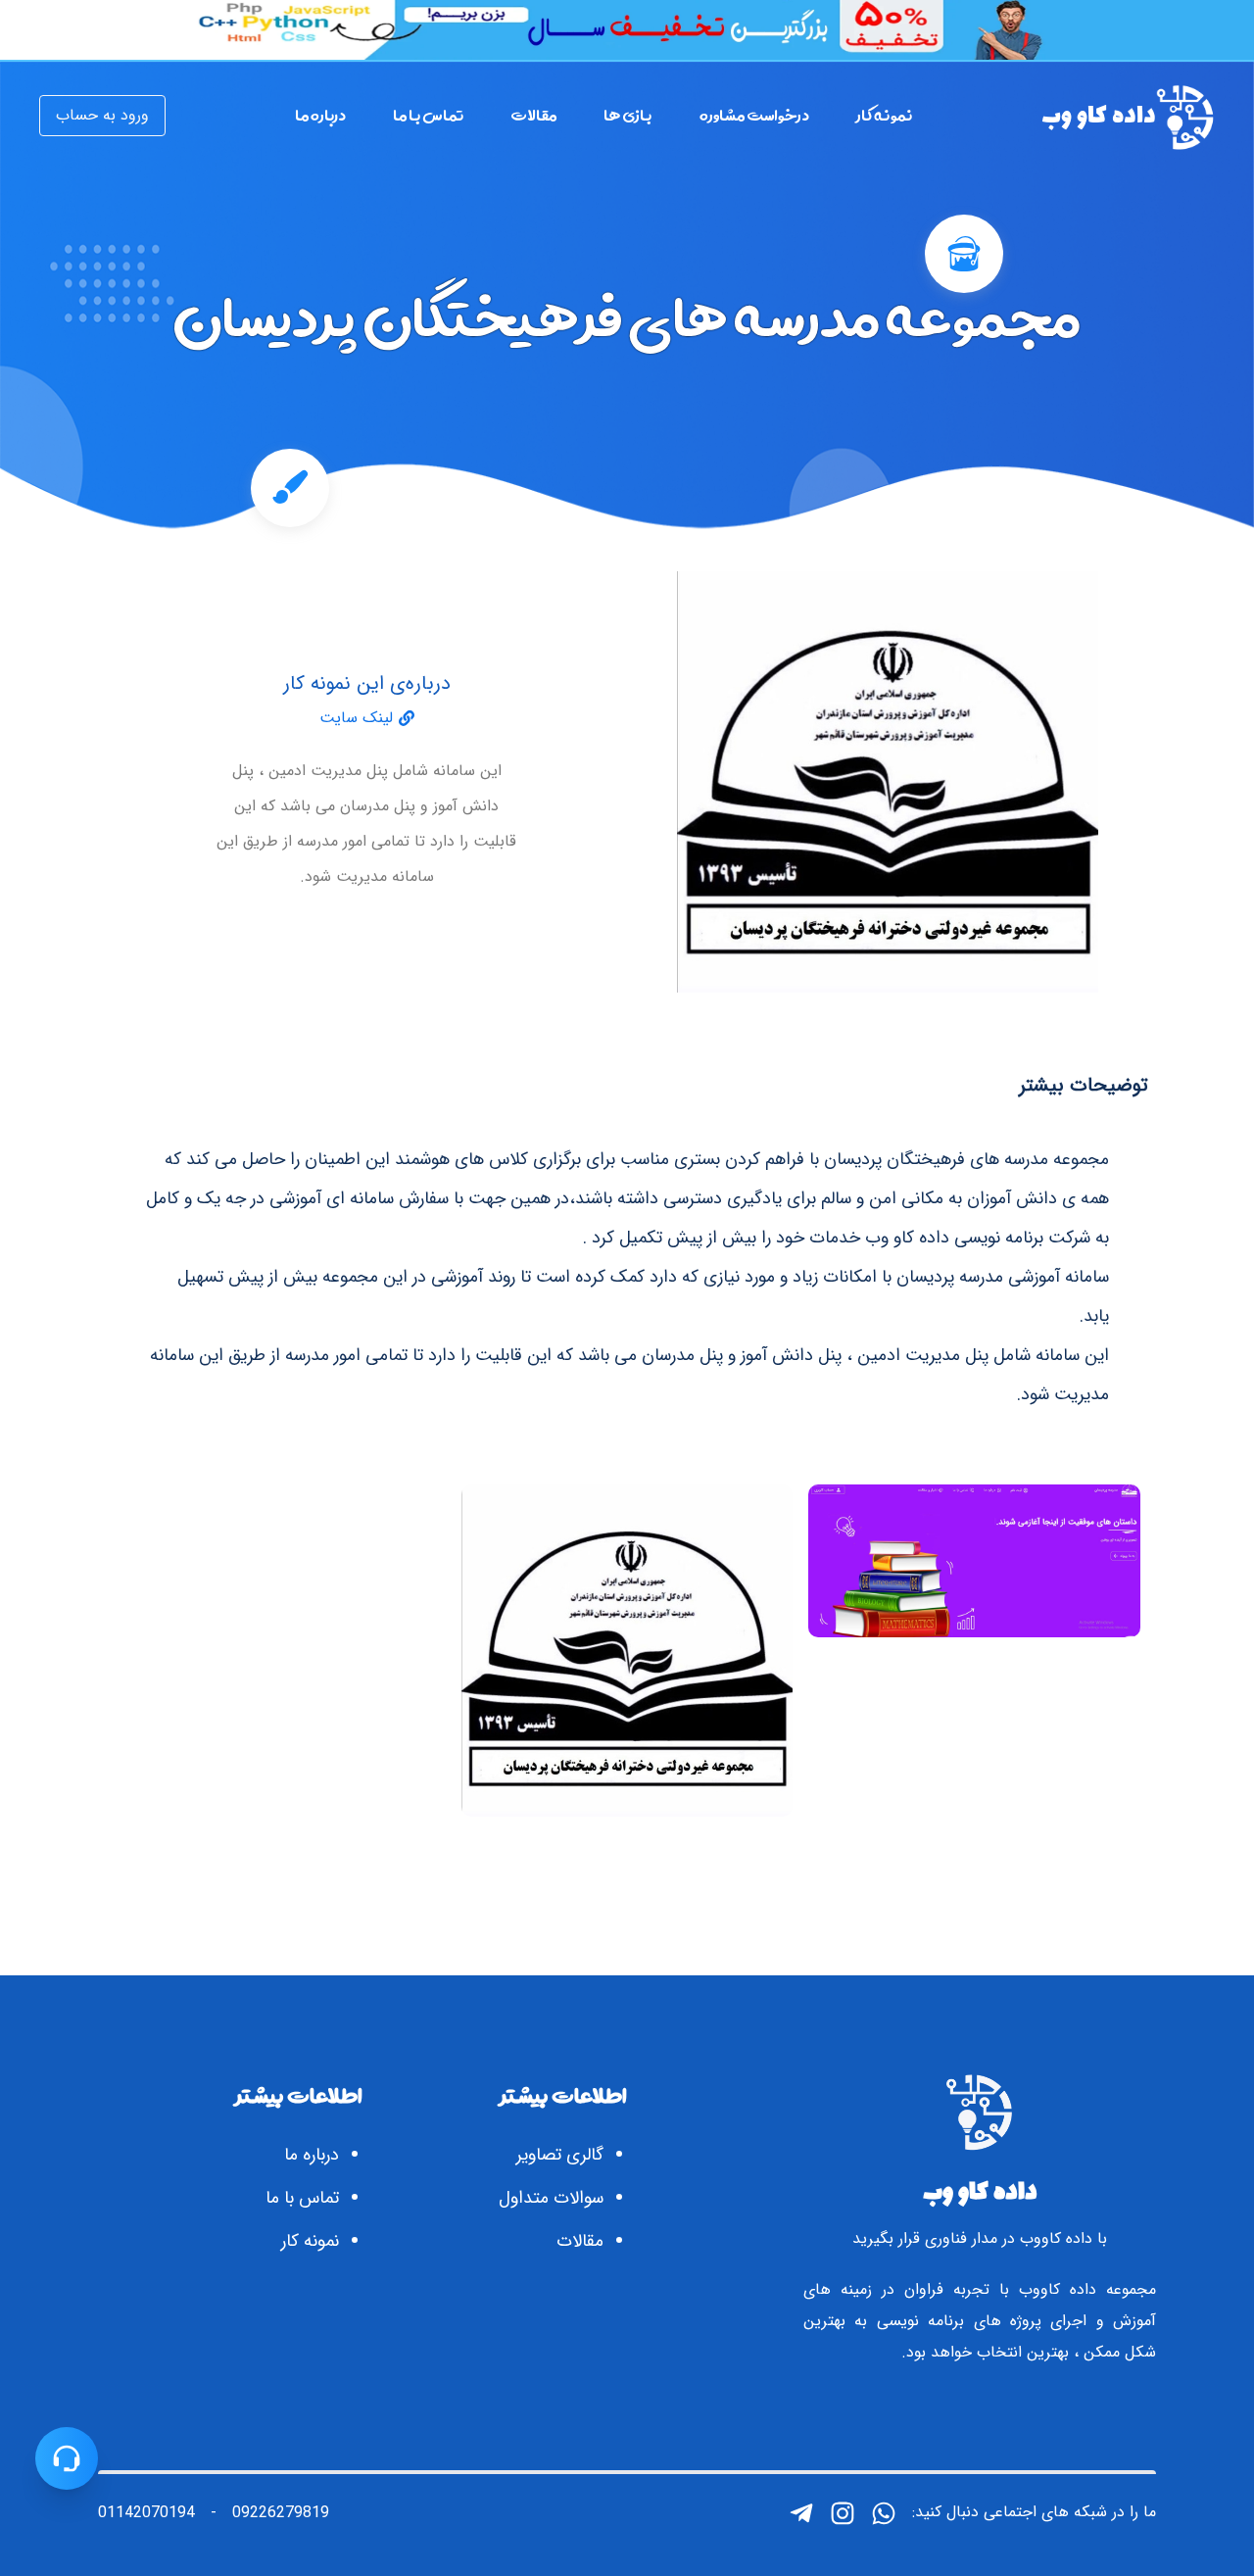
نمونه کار (310, 2241)
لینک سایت (356, 718)
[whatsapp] (884, 2513)
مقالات (580, 2241)
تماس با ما (302, 2198)
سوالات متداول (551, 2198)
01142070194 (146, 2513)
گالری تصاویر (560, 2155)
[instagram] (843, 2513)
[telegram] (801, 2513)
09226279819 (281, 2513)
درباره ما (312, 2155)
